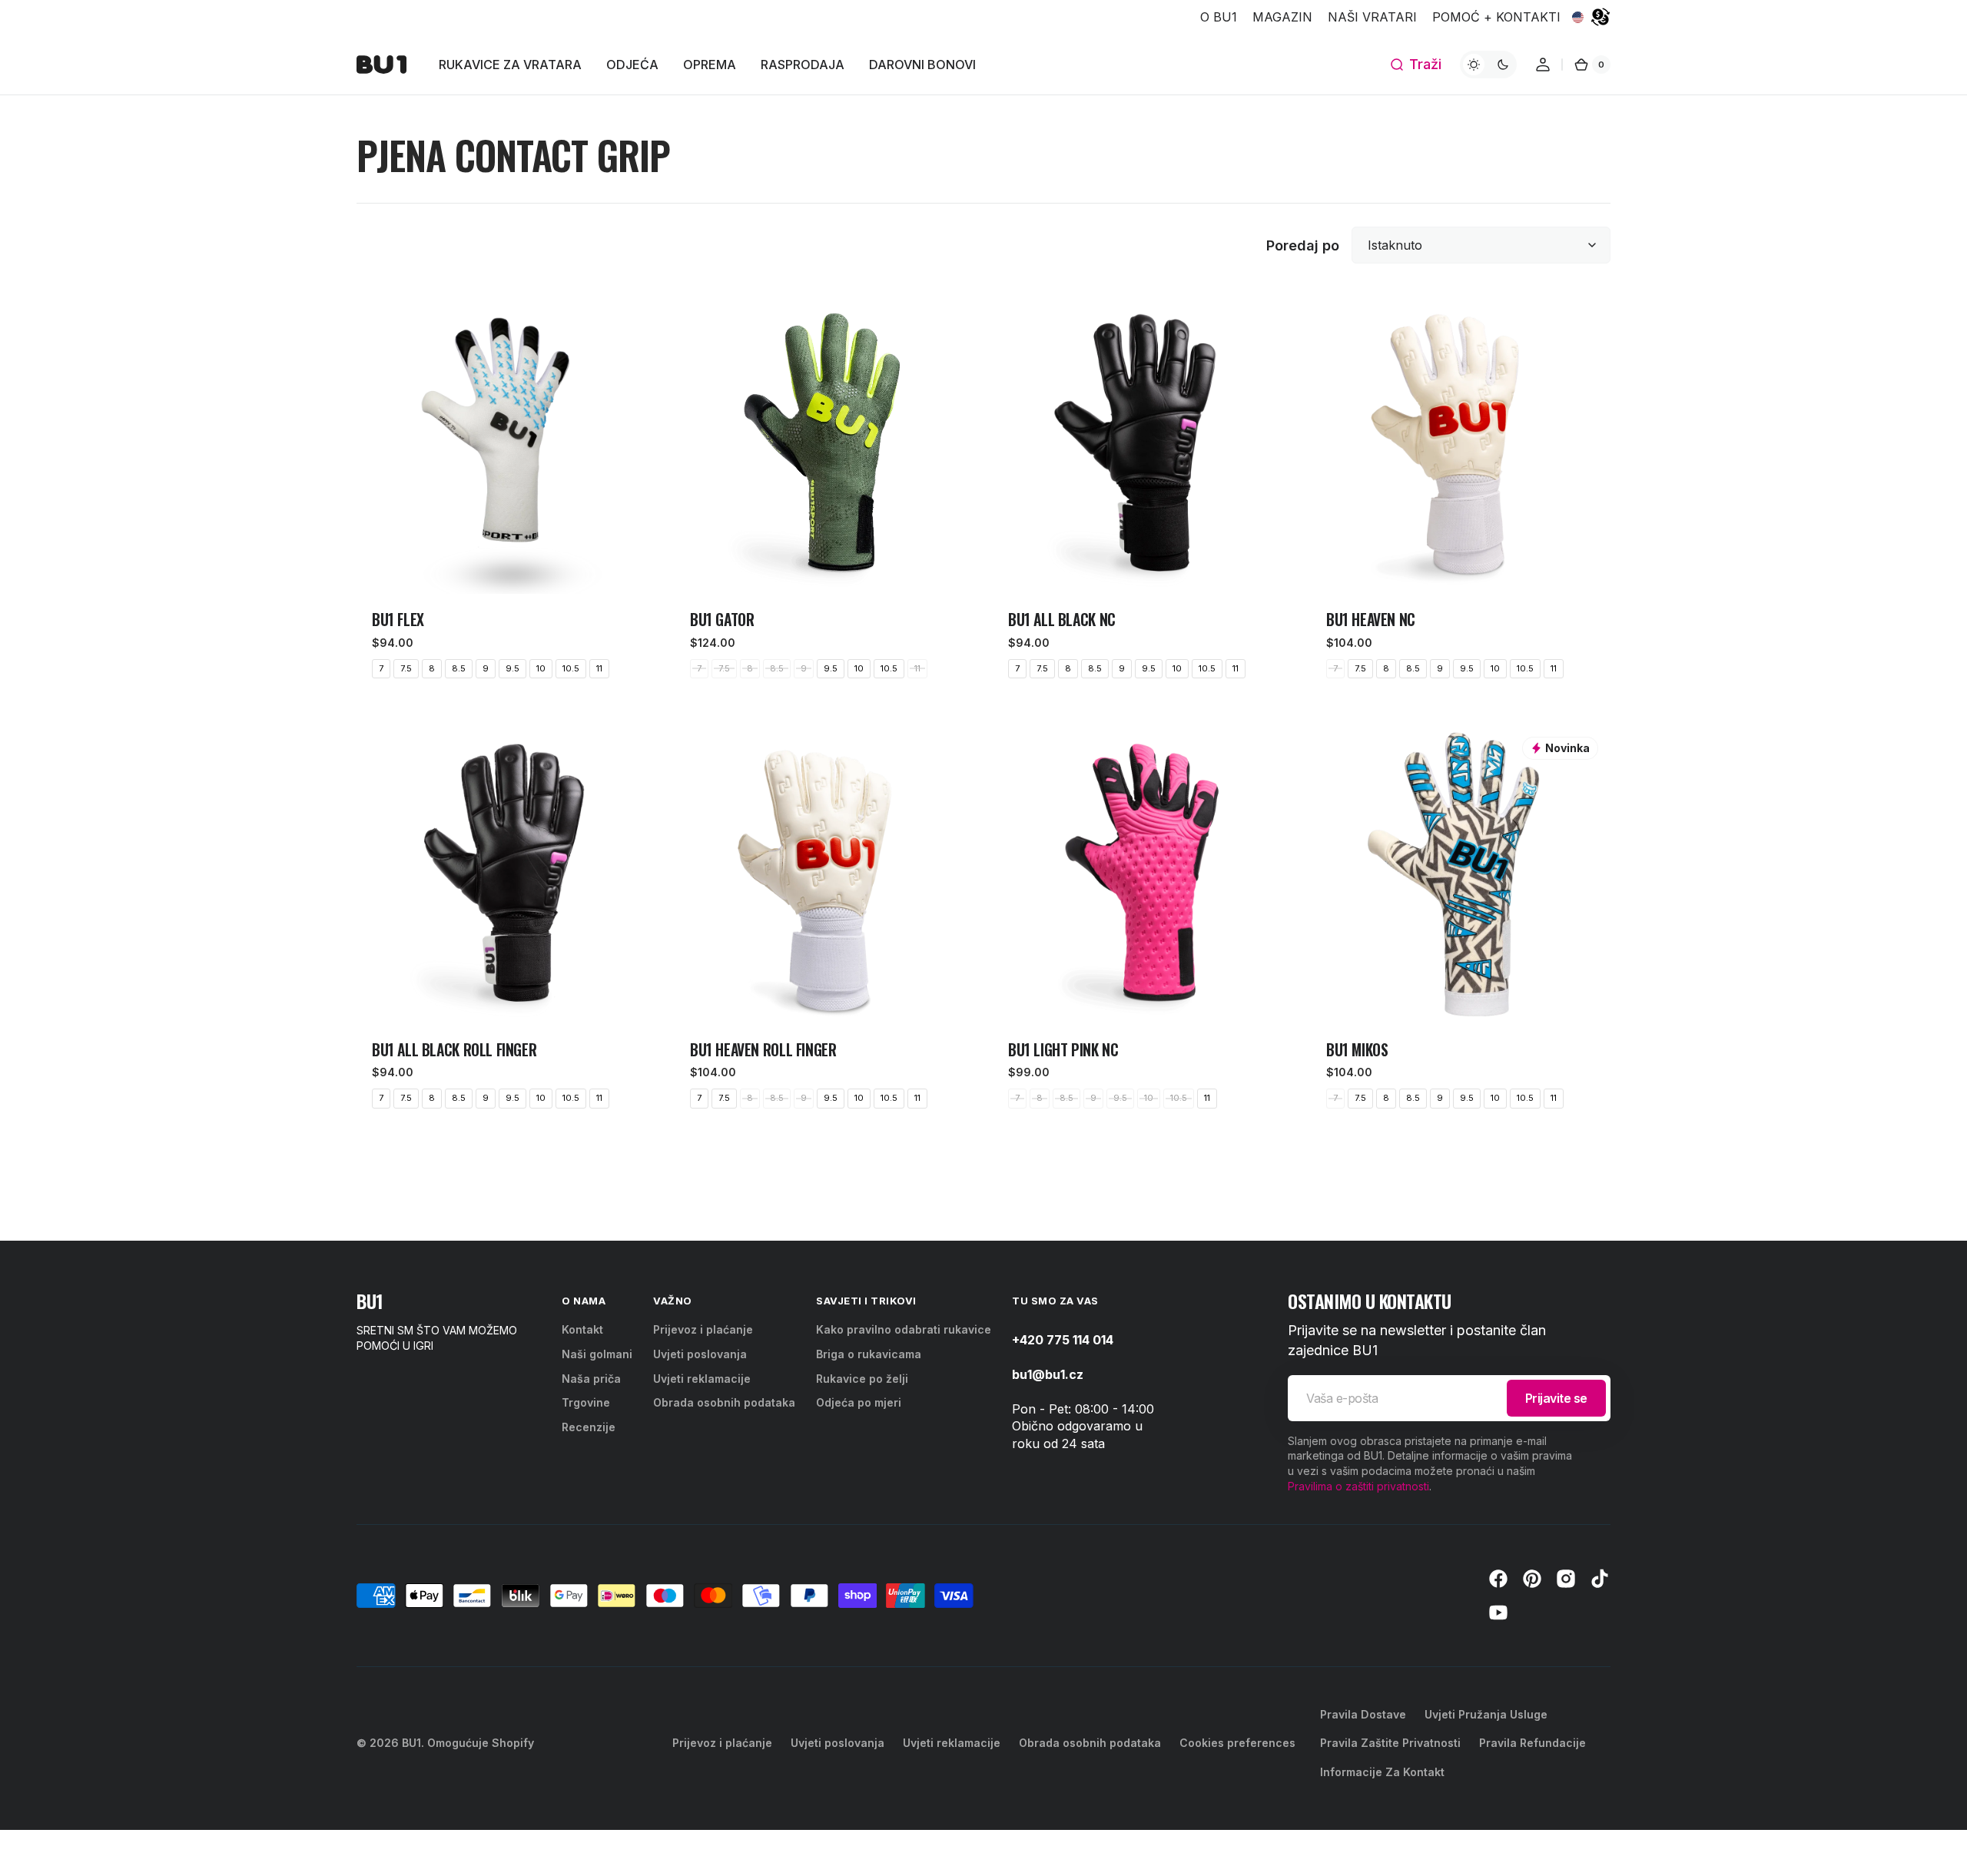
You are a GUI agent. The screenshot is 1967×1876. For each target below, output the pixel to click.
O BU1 (1219, 17)
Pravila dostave (1363, 1714)
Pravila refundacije (1532, 1743)
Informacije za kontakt (1382, 1772)
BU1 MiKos (1357, 1050)
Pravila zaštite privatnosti (1390, 1743)
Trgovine (586, 1402)
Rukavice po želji (862, 1379)
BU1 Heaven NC (1371, 620)
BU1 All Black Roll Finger (454, 1050)
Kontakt (582, 1329)
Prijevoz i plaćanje (703, 1329)
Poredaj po (1303, 245)
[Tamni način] (1488, 65)
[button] (1415, 65)
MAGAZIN (1282, 17)
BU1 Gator (722, 620)
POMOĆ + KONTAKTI (1496, 17)
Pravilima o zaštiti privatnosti (1358, 1486)
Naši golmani (597, 1354)
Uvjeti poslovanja (700, 1354)
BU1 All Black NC (1062, 620)
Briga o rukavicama (869, 1354)
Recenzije (589, 1427)
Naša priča (591, 1379)
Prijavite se (1556, 1398)
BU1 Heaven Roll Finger (763, 1050)
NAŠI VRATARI (1372, 17)
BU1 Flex (398, 620)
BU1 (411, 1743)
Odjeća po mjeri (859, 1402)
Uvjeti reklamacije (702, 1379)
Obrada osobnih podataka (724, 1402)
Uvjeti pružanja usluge (1486, 1714)
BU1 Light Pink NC (1063, 1050)
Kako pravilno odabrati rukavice (904, 1329)
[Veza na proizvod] (506, 494)
